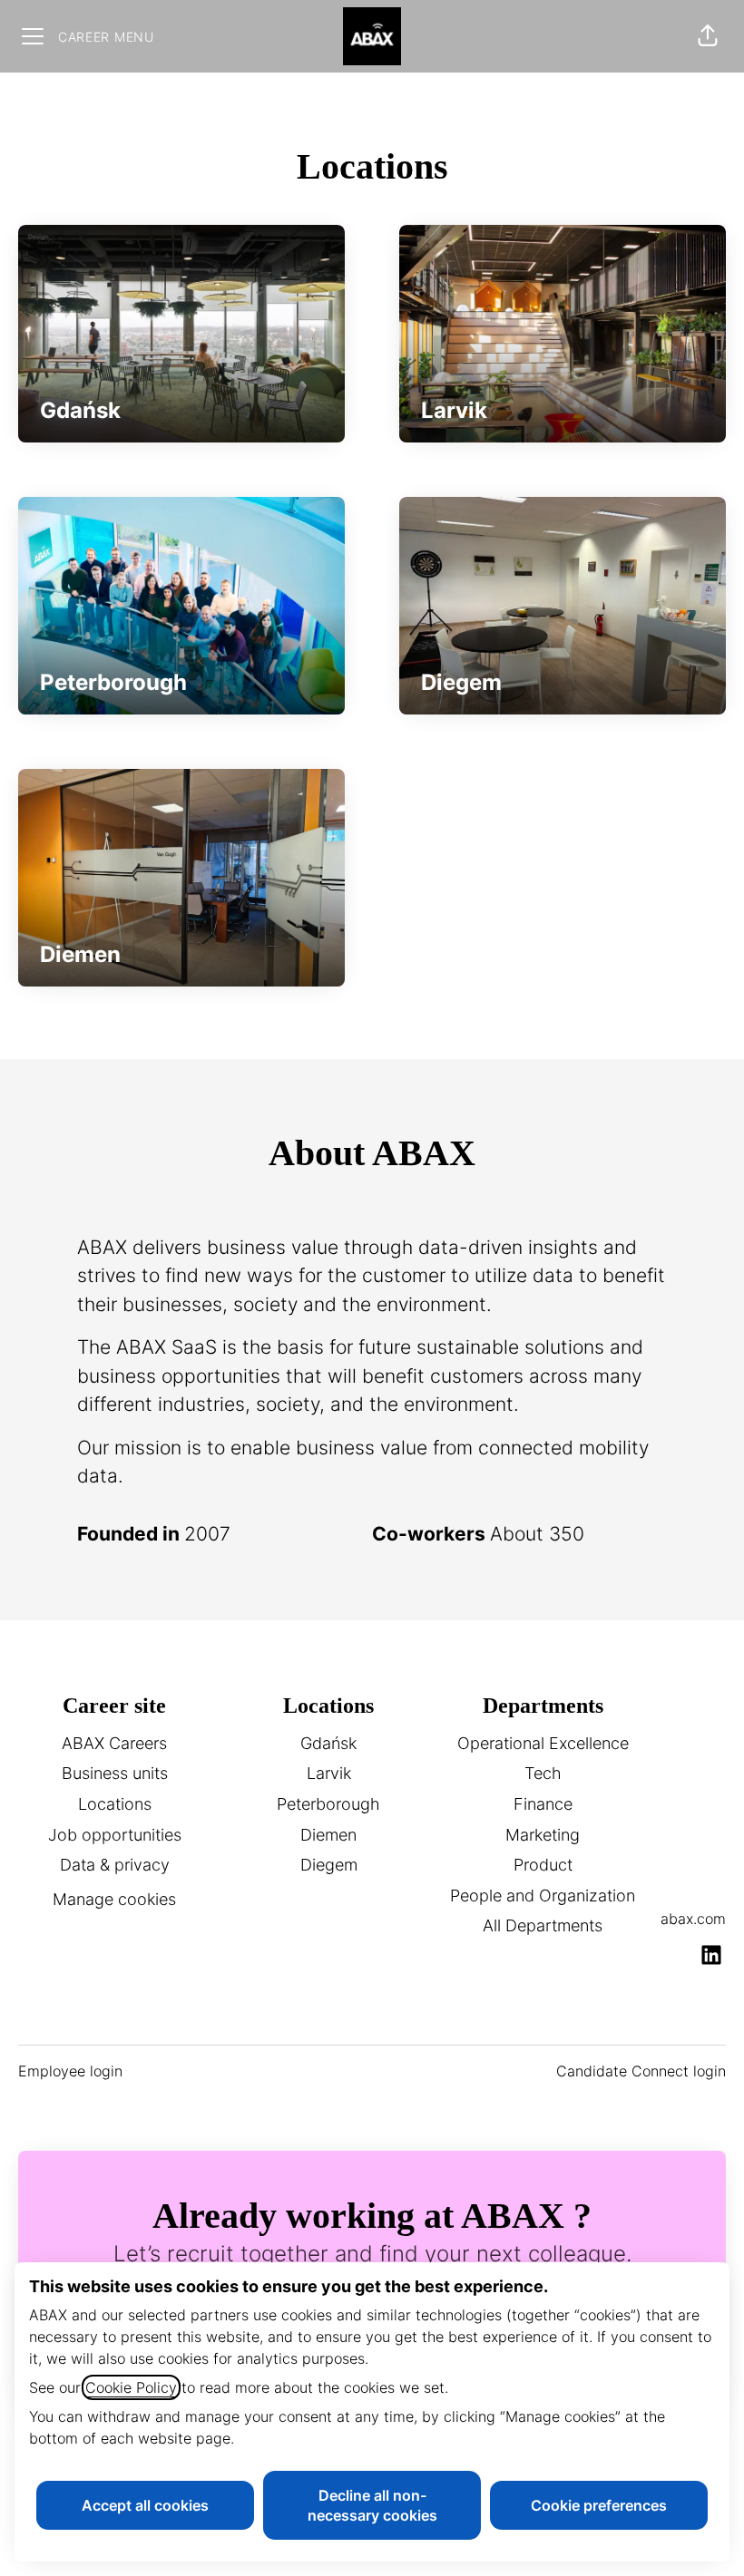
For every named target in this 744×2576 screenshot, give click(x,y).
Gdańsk (328, 1743)
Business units (115, 1773)
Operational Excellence (543, 1743)
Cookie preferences (599, 2505)
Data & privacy (115, 1865)
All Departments (543, 1925)
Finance (543, 1804)
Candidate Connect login (641, 2071)
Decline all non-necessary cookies (372, 2505)
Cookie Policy (131, 2387)
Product (543, 1865)
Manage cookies (114, 1899)
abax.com (693, 1919)
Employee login (70, 2071)
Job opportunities (115, 1835)
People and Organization (543, 1896)
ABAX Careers (114, 1743)
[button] (708, 36)
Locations (115, 1804)
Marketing (543, 1835)
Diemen (328, 1835)
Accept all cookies (145, 2505)
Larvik (329, 1773)
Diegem (329, 1865)
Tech (543, 1773)
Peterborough (328, 1804)
